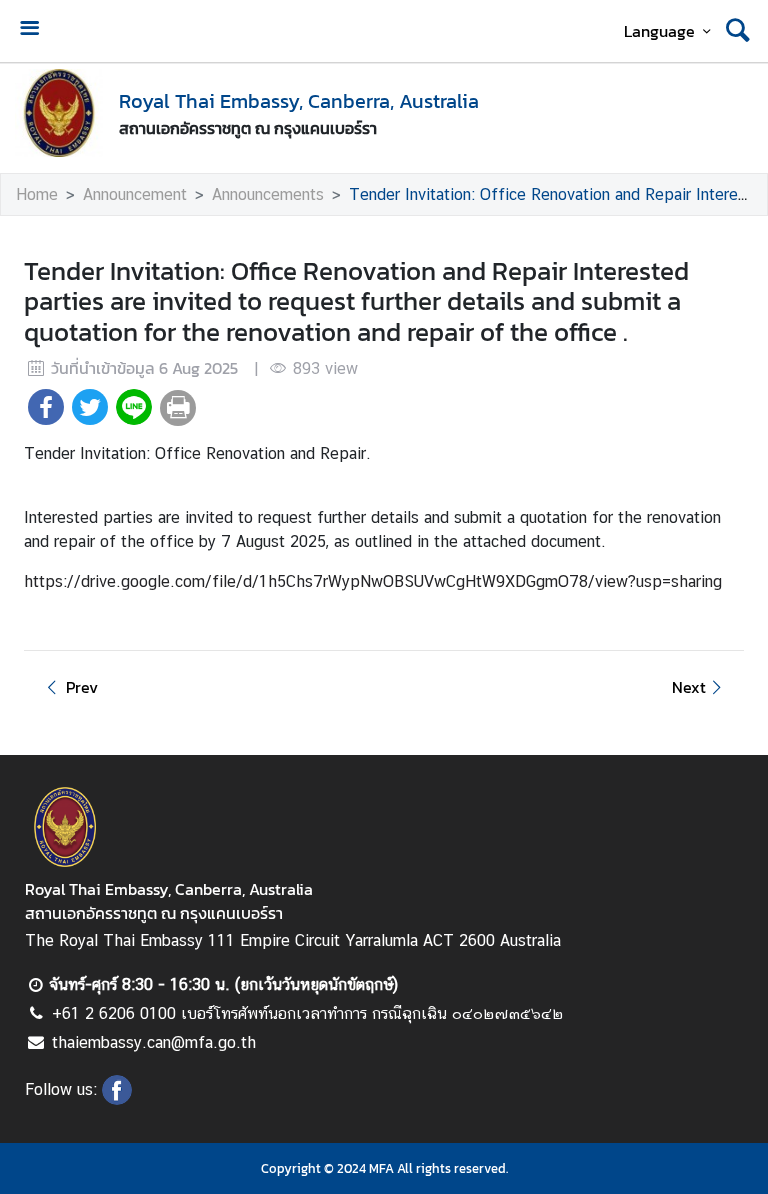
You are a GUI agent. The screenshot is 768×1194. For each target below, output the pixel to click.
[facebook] (117, 1099)
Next (689, 687)
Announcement (135, 194)
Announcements (268, 194)
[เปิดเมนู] (29, 30)
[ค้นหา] (738, 31)
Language (659, 31)
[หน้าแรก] (59, 113)
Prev (82, 687)
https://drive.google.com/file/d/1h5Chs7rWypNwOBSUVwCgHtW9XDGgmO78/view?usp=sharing (373, 581)
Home (37, 194)
